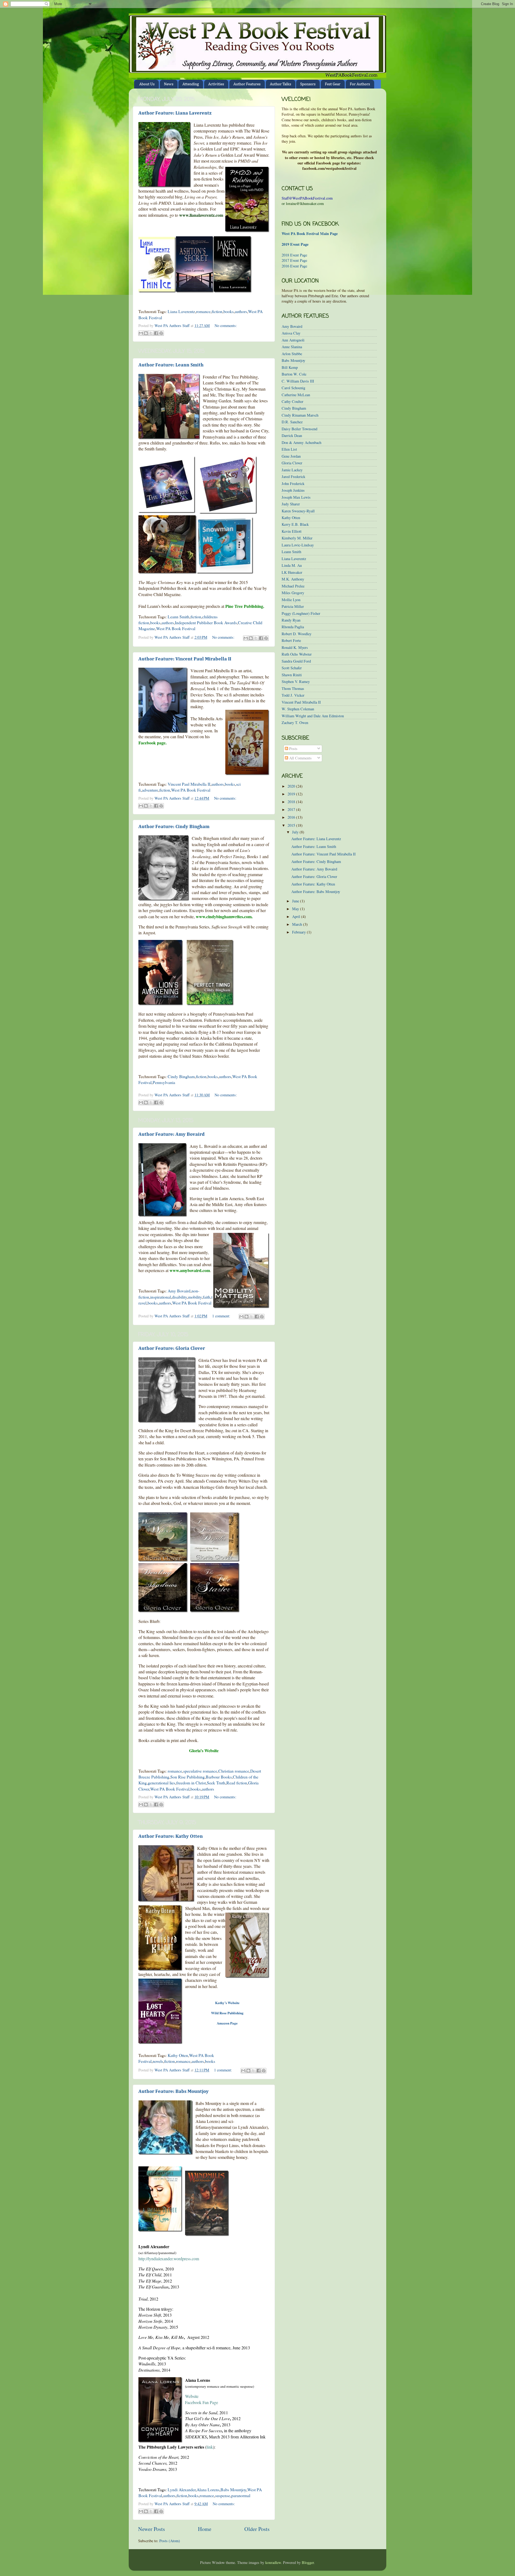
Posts (293, 749)
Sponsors (308, 84)
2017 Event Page (294, 260)
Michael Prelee (293, 586)
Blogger (308, 2562)
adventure (150, 790)
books (229, 311)
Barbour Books (219, 1777)
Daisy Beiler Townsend (299, 429)
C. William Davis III (298, 381)
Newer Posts (152, 2529)
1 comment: (222, 1316)
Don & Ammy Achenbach (301, 442)
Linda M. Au (292, 565)
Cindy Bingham (181, 1076)
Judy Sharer (291, 504)
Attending (191, 84)
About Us (147, 84)
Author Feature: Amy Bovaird (172, 1134)
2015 (292, 825)
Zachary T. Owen (295, 723)
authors (241, 311)
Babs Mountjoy (233, 2489)
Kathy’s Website (227, 2003)
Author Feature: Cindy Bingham (174, 827)
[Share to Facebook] (156, 333)
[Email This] (141, 333)
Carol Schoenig (293, 388)
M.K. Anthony (293, 579)
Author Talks (280, 84)
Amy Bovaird (179, 1291)
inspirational (161, 1297)
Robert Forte (291, 640)
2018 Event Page (294, 255)
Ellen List (289, 449)
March (298, 924)
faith (207, 1297)
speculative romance (200, 1771)
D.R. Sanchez (292, 422)
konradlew (273, 2562)
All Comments (300, 758)
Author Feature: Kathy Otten (171, 1836)
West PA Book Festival (176, 628)
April (297, 916)
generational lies (161, 1783)
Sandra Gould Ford (296, 661)
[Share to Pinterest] (161, 333)
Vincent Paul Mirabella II (189, 784)
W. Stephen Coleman (298, 709)
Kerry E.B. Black (295, 524)
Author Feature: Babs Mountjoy (174, 2092)
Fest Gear (333, 84)
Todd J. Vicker (293, 695)
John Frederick (293, 484)
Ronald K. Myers (295, 647)
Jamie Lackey (292, 470)
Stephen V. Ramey (296, 681)
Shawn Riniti (292, 675)
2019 (292, 794)
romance (203, 311)
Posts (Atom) (170, 2541)
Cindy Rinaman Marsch (300, 415)
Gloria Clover (292, 463)
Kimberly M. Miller (297, 538)
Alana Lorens (208, 2489)
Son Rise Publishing (187, 1777)
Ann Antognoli (293, 340)
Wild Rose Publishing (227, 2013)
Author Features (247, 84)
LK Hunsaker (292, 572)
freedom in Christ (191, 1783)
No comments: (226, 326)
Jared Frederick (293, 477)
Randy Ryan (291, 620)
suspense (223, 2495)
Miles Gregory (293, 593)
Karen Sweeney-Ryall (298, 511)
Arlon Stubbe (292, 354)
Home (205, 2529)
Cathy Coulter (293, 401)
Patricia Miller (293, 606)
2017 (292, 809)
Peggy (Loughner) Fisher (301, 613)
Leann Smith (179, 617)
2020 (292, 786)
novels (158, 2061)
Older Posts (257, 2529)
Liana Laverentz (181, 311)
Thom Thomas (293, 688)
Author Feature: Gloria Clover (172, 1348)
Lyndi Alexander (182, 2489)
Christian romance (234, 1771)
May (296, 909)
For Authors (360, 84)
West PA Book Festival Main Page (310, 234)
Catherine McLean (296, 395)
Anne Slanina (292, 347)
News (169, 84)
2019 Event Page (295, 244)
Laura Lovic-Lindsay (298, 545)
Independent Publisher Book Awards (206, 622)
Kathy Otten (178, 2055)
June (296, 901)
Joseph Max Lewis (296, 497)
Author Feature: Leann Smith (171, 365)
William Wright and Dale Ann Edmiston (313, 716)
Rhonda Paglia (293, 627)
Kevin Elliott (292, 531)
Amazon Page (227, 2023)
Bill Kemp (290, 367)
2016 (292, 817)
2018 (292, 802)
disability (179, 1297)
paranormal (241, 2495)
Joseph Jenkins (293, 490)
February (299, 932)
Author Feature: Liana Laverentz (175, 113)
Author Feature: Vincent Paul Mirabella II (185, 659)
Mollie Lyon (291, 600)
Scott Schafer (292, 668)
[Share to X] (151, 333)
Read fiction (237, 1783)
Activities (216, 84)
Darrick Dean (292, 436)
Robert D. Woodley (297, 634)
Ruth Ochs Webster (297, 654)
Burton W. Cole (294, 374)
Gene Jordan (291, 456)
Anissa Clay (291, 333)
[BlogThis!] (146, 333)
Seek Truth (216, 1783)
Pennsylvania (164, 1082)
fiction (217, 311)
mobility (195, 1297)
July (296, 832)
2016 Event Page (294, 266)
